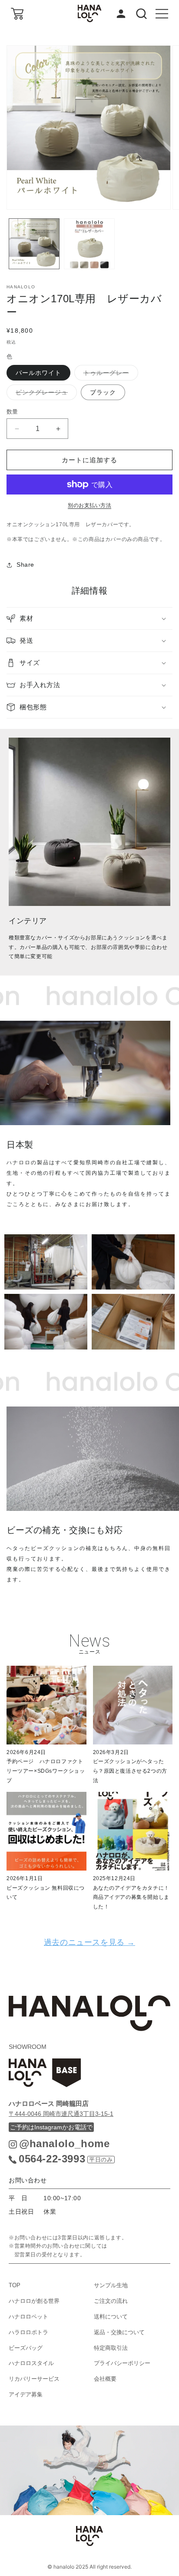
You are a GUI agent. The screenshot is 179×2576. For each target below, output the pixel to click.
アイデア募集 (26, 2394)
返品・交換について (119, 2332)
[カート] (17, 14)
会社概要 (105, 2379)
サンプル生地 (111, 2285)
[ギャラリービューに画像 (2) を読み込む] (89, 244)
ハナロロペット (28, 2317)
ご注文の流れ (111, 2301)
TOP (15, 2285)
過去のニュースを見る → (89, 1942)
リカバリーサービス (34, 2379)
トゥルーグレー (109, 375)
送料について (111, 2317)
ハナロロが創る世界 (34, 2301)
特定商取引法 (111, 2348)
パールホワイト (38, 373)
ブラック (103, 392)
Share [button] (25, 565)
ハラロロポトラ (28, 2332)
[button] (89, 618)
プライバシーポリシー (122, 2363)
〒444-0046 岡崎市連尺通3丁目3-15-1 (61, 2114)
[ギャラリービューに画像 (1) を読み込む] (34, 244)
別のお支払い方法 (89, 505)
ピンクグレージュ (45, 394)
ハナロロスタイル (31, 2363)
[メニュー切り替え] (162, 14)
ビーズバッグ (26, 2348)
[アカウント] (121, 14)
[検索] (141, 14)
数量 (12, 412)
